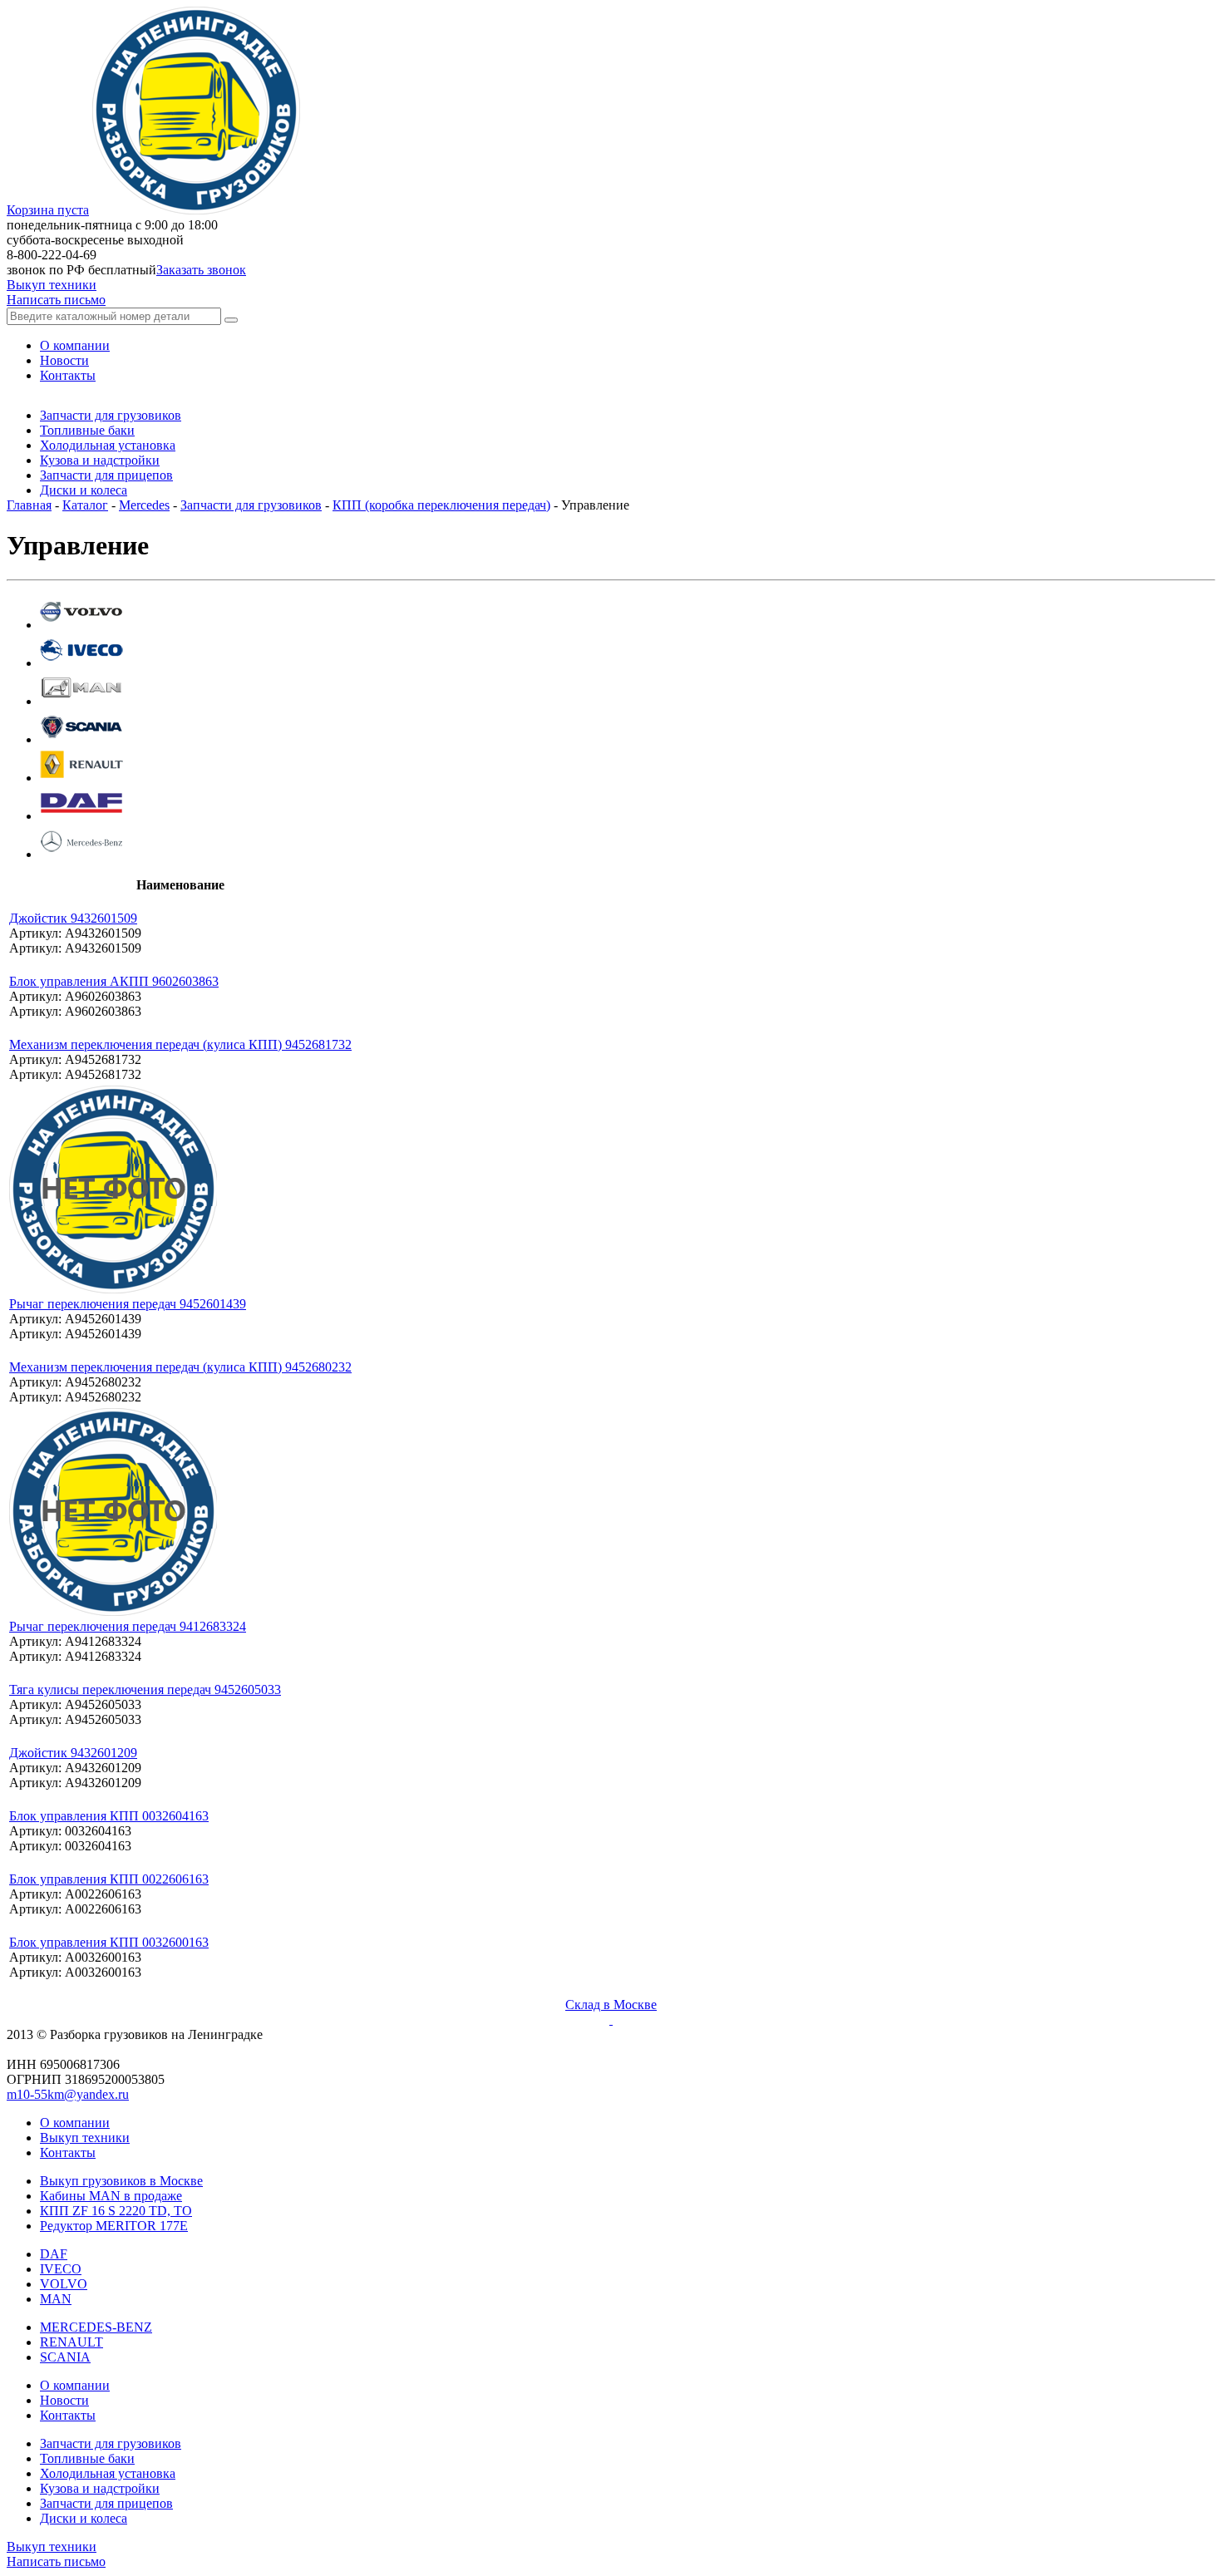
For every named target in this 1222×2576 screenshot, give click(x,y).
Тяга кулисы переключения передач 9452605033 (145, 1689)
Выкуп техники (52, 285)
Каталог (85, 505)
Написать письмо (56, 300)
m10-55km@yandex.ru (68, 2094)
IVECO (61, 2269)
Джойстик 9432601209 (73, 1753)
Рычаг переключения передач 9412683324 (128, 1626)
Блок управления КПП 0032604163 (109, 1816)
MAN (56, 2299)
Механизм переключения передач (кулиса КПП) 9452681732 (180, 1044)
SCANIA (65, 2357)
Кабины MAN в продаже (111, 2196)
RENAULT (71, 2342)
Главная (29, 505)
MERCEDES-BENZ (96, 2327)
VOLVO (64, 2284)
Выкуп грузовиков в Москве (121, 2181)
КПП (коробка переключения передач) (441, 505)
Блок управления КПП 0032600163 (109, 1942)
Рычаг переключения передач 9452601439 (128, 1304)
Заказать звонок (201, 270)
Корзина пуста (48, 210)
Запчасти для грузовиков (251, 505)
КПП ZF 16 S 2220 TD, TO (116, 2211)
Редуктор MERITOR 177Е (114, 2226)
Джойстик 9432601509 (73, 918)
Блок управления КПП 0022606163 (109, 1879)
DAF (54, 2254)
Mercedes (144, 505)
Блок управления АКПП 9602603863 (114, 981)
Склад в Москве (611, 2005)
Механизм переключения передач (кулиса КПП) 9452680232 (180, 1367)
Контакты (68, 2152)
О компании (75, 2123)
